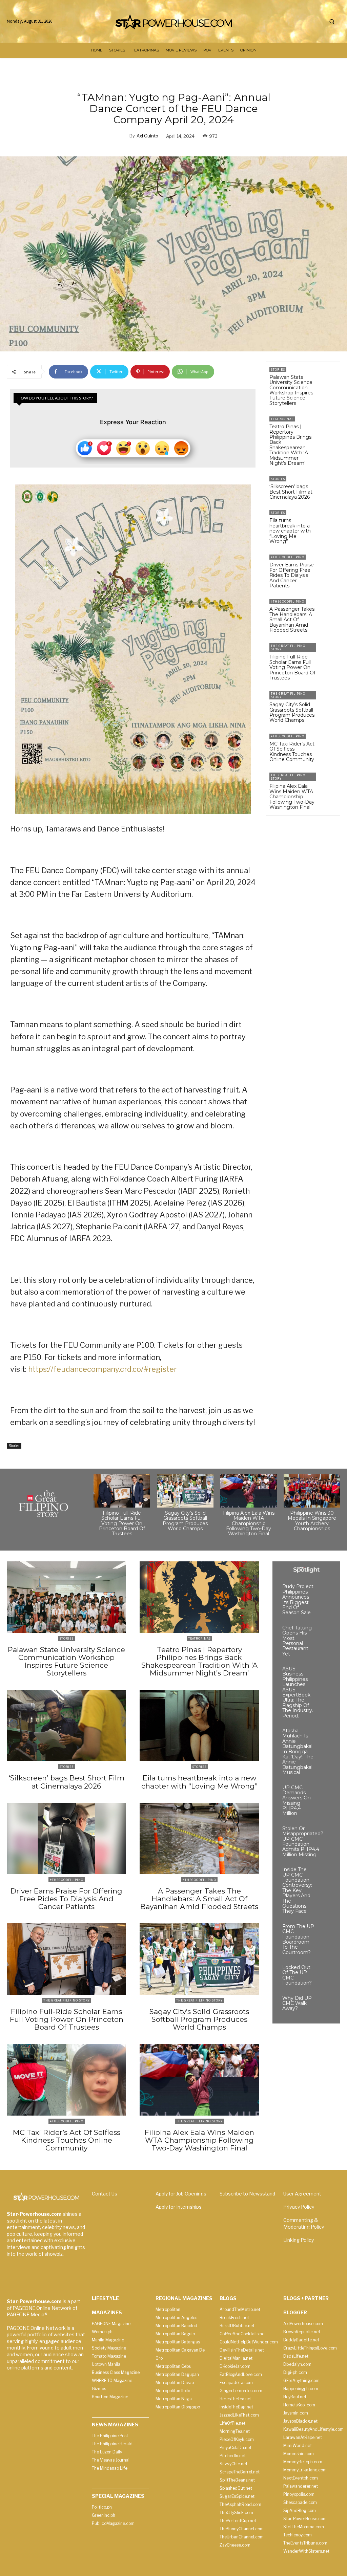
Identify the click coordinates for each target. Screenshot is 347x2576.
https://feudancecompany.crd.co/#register (103, 1369)
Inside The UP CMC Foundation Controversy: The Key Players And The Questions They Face (297, 1890)
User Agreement (302, 2194)
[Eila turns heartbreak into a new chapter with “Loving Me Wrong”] (328, 519)
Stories (14, 1446)
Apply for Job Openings (181, 2194)
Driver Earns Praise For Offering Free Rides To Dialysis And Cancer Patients (292, 575)
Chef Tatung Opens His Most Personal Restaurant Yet (297, 1641)
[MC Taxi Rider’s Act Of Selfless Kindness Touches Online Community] (328, 742)
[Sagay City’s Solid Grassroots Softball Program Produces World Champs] (328, 700)
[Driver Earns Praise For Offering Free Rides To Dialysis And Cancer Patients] (328, 563)
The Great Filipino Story (288, 647)
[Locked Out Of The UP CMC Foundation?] (324, 1971)
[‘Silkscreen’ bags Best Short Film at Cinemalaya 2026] (328, 485)
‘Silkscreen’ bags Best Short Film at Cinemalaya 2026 (291, 492)
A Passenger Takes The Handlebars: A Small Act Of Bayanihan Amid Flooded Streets (292, 620)
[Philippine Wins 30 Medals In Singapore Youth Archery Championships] (312, 1491)
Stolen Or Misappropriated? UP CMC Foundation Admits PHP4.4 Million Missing (303, 1842)
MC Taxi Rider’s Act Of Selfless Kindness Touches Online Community (292, 752)
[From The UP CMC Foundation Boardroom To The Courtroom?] (324, 1930)
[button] (332, 22)
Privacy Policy (299, 2207)
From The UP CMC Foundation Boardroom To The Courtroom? (298, 1939)
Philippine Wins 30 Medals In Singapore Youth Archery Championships (312, 1521)
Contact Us (105, 2194)
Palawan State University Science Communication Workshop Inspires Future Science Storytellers (291, 390)
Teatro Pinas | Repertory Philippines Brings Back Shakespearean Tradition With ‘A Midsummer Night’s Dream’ (290, 445)
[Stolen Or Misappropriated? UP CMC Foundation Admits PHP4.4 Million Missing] (333, 1832)
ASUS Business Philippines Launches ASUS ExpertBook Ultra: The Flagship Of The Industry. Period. (298, 1692)
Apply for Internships (179, 2207)
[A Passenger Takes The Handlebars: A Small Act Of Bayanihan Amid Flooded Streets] (328, 608)
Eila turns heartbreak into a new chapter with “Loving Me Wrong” (290, 531)
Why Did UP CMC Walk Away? (297, 2003)
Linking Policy (299, 2240)
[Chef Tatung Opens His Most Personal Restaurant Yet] (324, 1632)
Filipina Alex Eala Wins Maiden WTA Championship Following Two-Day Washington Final (292, 797)
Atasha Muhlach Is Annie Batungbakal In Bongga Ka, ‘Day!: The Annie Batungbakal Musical (298, 1751)
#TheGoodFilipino (288, 557)
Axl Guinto (147, 136)
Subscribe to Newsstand (247, 2194)
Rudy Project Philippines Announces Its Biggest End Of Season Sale (298, 1599)
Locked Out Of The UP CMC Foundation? (297, 1975)
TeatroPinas (282, 419)
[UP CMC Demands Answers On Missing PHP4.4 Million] (324, 1791)
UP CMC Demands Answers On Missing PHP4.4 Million (297, 1801)
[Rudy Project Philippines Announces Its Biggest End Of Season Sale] (324, 1590)
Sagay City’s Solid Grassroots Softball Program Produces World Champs (292, 712)
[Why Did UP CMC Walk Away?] (324, 2002)
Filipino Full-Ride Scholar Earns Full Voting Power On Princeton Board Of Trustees (292, 667)
